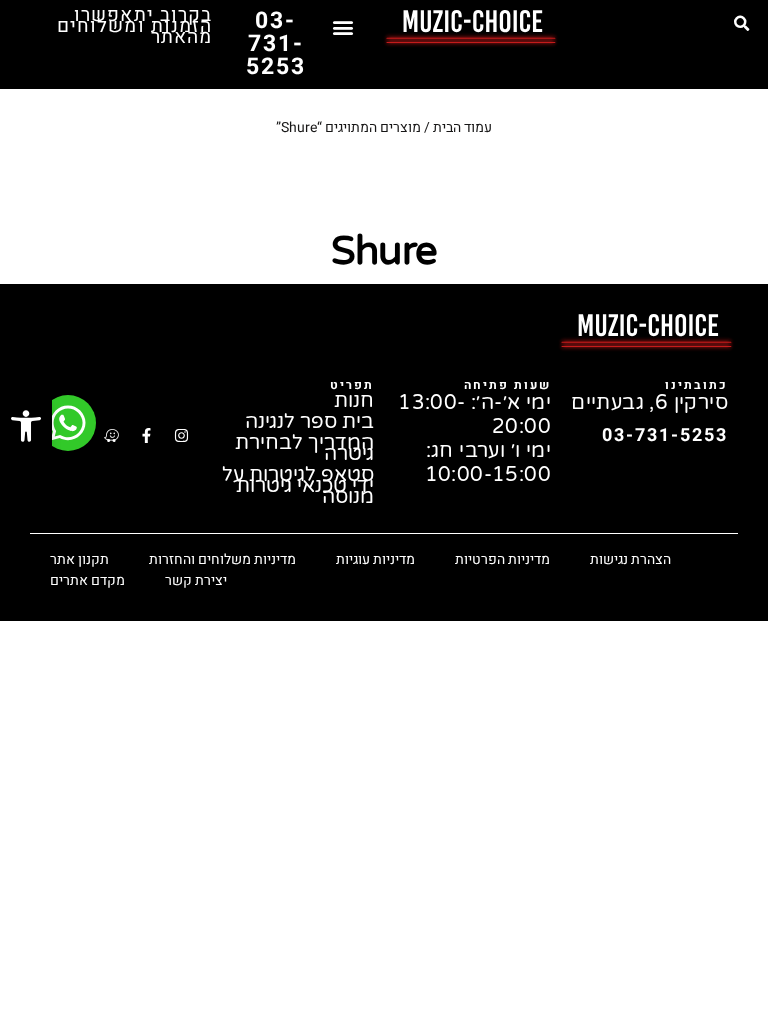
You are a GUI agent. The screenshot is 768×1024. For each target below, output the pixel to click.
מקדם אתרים (87, 580)
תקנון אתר (79, 559)
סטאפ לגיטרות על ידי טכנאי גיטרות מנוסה (298, 486)
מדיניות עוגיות (375, 559)
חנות (354, 401)
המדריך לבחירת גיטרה (304, 449)
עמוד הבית (462, 127)
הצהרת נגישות (630, 559)
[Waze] (111, 436)
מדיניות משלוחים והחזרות (222, 559)
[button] (741, 24)
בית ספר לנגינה (309, 422)
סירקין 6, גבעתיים (649, 403)
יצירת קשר (196, 580)
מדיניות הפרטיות (502, 559)
